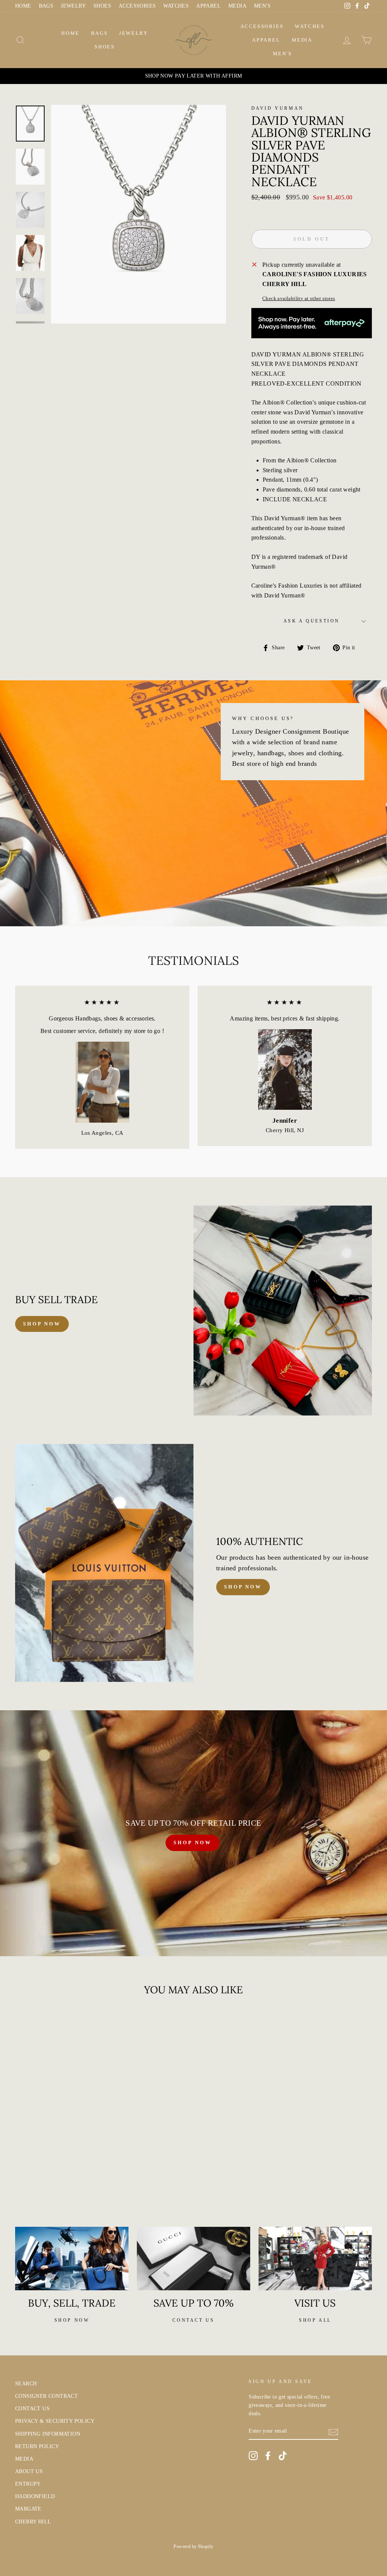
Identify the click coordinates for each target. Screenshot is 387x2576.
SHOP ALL (315, 2320)
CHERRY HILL (33, 2522)
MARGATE (28, 2509)
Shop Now (243, 1587)
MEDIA (237, 6)
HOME (23, 6)
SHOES (102, 6)
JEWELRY (73, 6)
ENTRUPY (28, 2484)
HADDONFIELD (35, 2496)
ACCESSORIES (137, 6)
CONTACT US (32, 2409)
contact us (193, 2320)
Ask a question (312, 621)
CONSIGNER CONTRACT (46, 2396)
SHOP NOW (192, 1843)
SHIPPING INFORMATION (48, 2434)
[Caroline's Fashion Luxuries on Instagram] (253, 2456)
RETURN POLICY (37, 2446)
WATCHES (176, 6)
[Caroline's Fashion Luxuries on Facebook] (268, 2456)
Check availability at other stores (299, 299)
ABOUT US (29, 2471)
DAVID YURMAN (278, 108)
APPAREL (208, 6)
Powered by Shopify (193, 2546)
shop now (42, 1324)
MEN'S (262, 6)
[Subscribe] (333, 2431)
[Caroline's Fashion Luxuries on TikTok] (283, 2456)
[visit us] (315, 2259)
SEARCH (26, 2384)
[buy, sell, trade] (72, 2259)
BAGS (46, 6)
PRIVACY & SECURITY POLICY (55, 2421)
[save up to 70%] (193, 2259)
